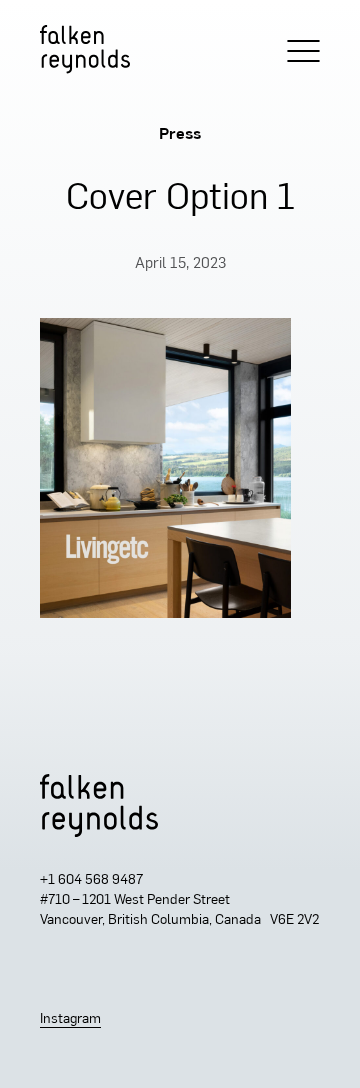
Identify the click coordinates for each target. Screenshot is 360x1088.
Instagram (70, 1019)
